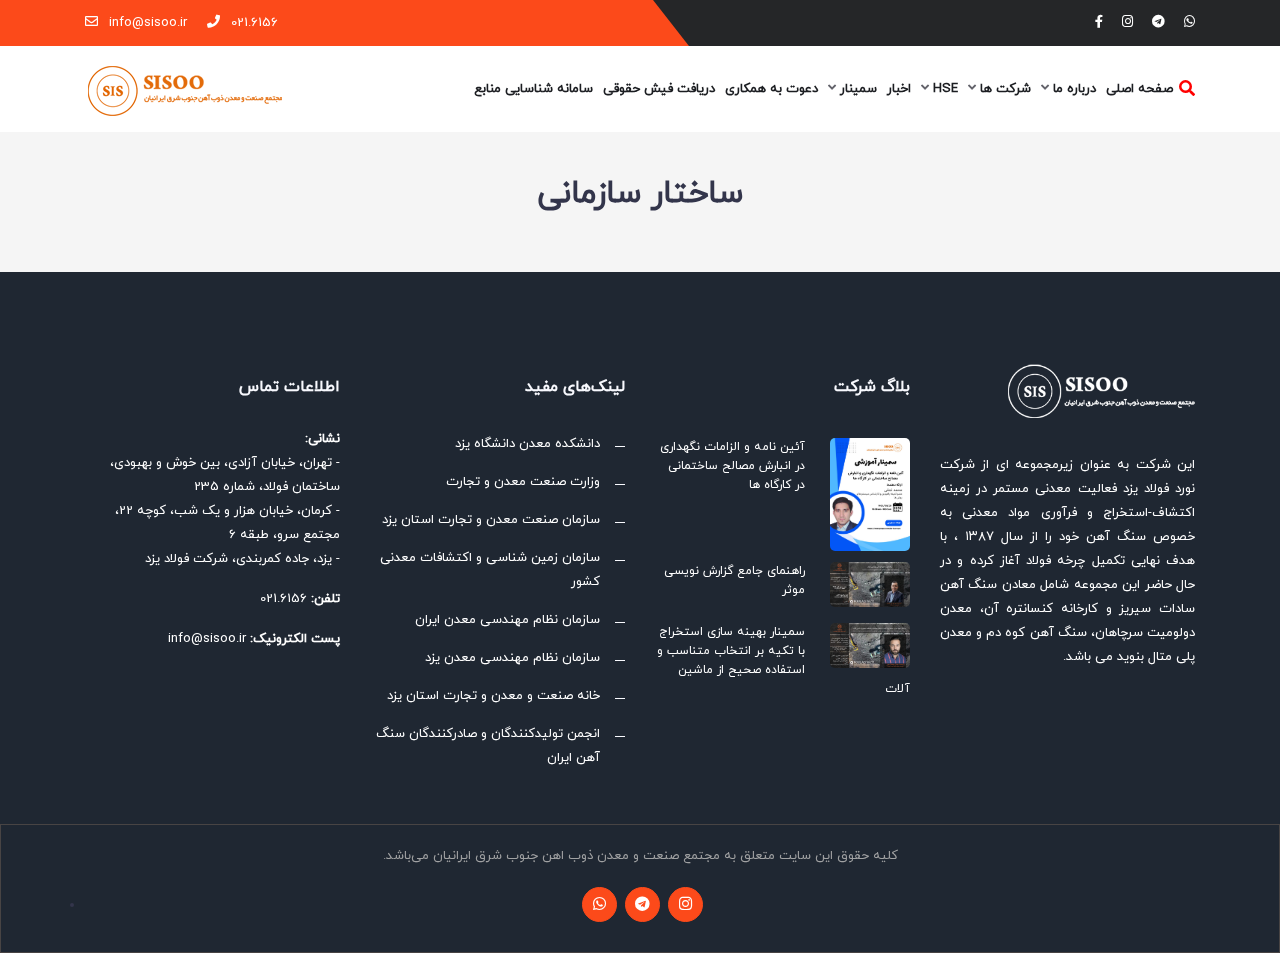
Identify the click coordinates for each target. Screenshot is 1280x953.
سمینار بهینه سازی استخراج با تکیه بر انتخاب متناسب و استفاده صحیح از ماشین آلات (783, 660)
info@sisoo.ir (146, 23)
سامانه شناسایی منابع (533, 89)
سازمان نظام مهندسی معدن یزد (512, 658)
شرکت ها (1003, 89)
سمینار (856, 89)
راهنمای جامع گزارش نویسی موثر (734, 580)
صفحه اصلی (1139, 89)
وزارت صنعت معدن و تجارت (523, 482)
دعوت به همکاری (771, 89)
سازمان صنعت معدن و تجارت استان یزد (491, 520)
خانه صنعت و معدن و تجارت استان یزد (493, 696)
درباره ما (1072, 89)
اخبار (899, 89)
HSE (943, 89)
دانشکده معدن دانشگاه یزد (527, 444)
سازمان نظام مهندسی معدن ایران (507, 620)
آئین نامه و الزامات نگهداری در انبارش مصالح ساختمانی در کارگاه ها (732, 466)
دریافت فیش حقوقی (659, 89)
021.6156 (252, 23)
